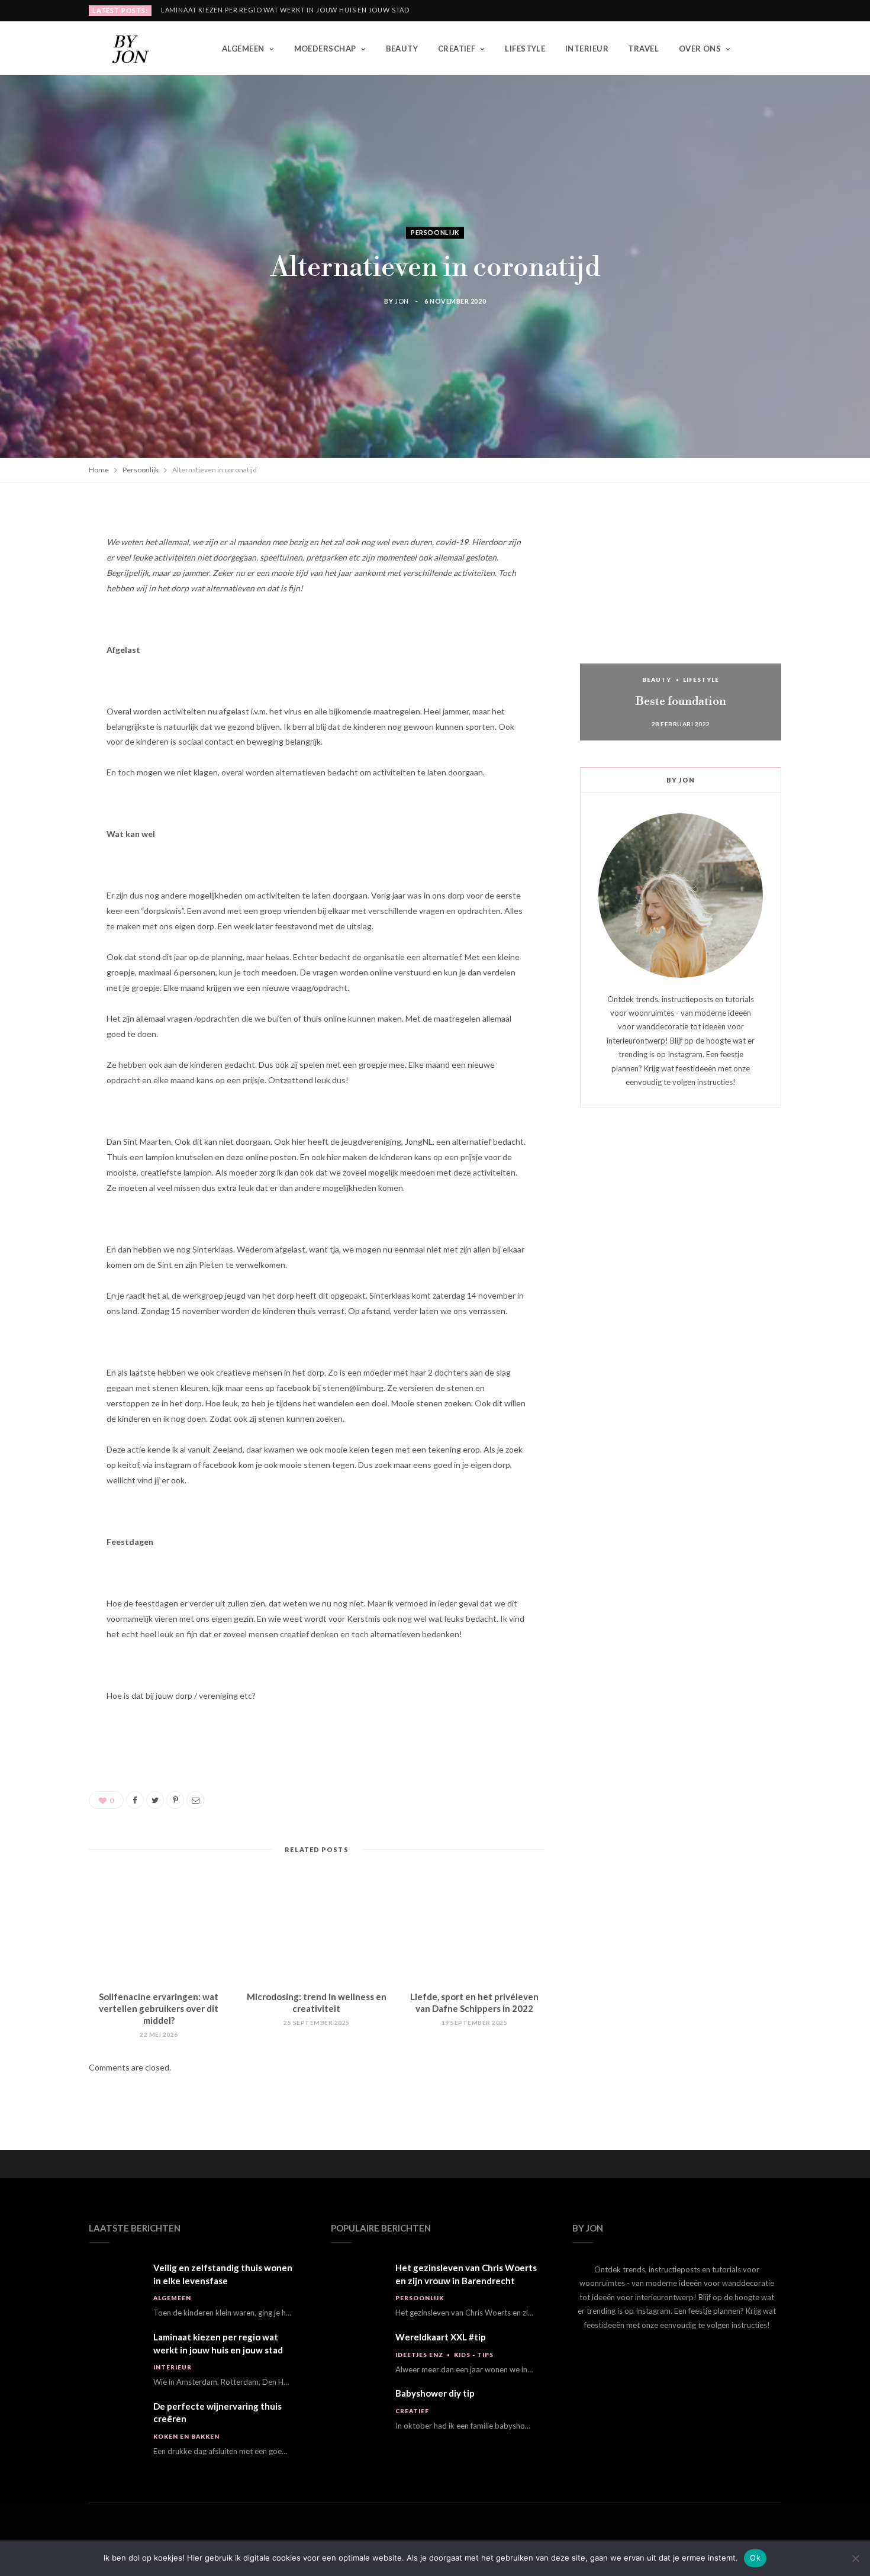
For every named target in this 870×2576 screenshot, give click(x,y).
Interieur (587, 49)
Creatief (457, 49)
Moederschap (325, 49)
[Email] (49, 672)
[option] (681, 622)
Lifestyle (525, 49)
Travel (643, 49)
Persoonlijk (435, 232)
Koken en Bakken (186, 2436)
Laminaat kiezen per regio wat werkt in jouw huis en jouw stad (285, 10)
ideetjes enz (419, 2355)
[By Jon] (136, 49)
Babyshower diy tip (435, 2393)
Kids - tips (474, 2355)
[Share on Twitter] (49, 581)
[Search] (772, 49)
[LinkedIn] (49, 642)
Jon (402, 302)
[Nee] (855, 2558)
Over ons (700, 49)
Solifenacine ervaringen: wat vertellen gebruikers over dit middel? (159, 2009)
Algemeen (243, 49)
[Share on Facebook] (49, 551)
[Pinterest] (49, 611)
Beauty (402, 49)
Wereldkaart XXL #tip (441, 2337)
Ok (755, 2558)
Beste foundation (681, 702)
